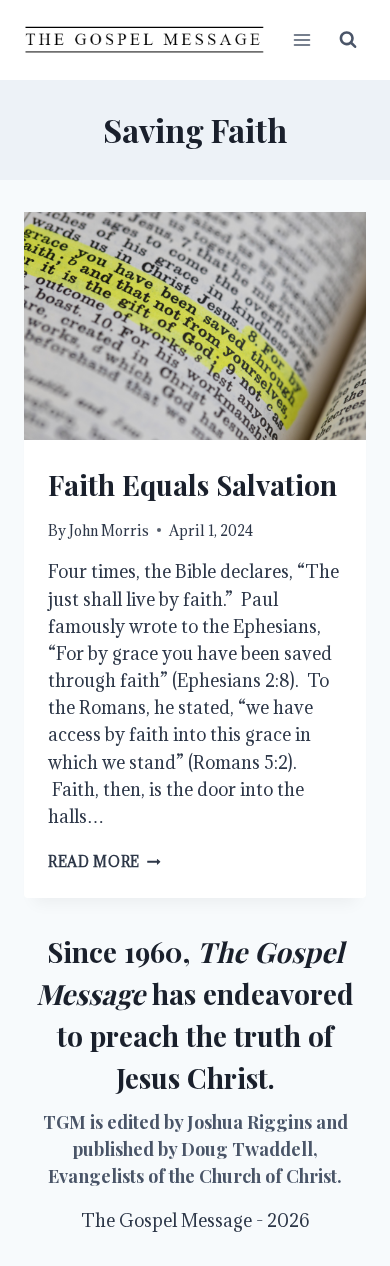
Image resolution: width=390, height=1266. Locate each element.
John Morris (109, 530)
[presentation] (195, 326)
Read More (104, 861)
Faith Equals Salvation (192, 484)
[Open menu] (301, 39)
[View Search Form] (348, 40)
